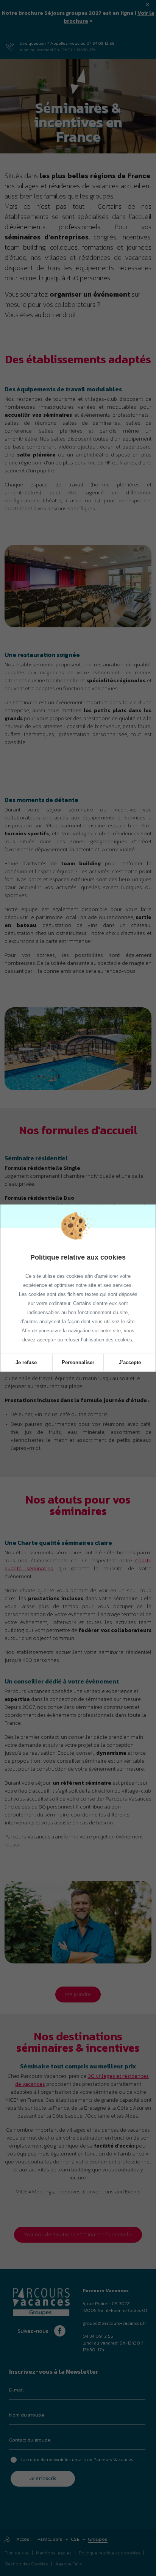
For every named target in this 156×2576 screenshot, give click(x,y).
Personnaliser (78, 1362)
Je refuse (26, 1362)
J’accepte (130, 1362)
